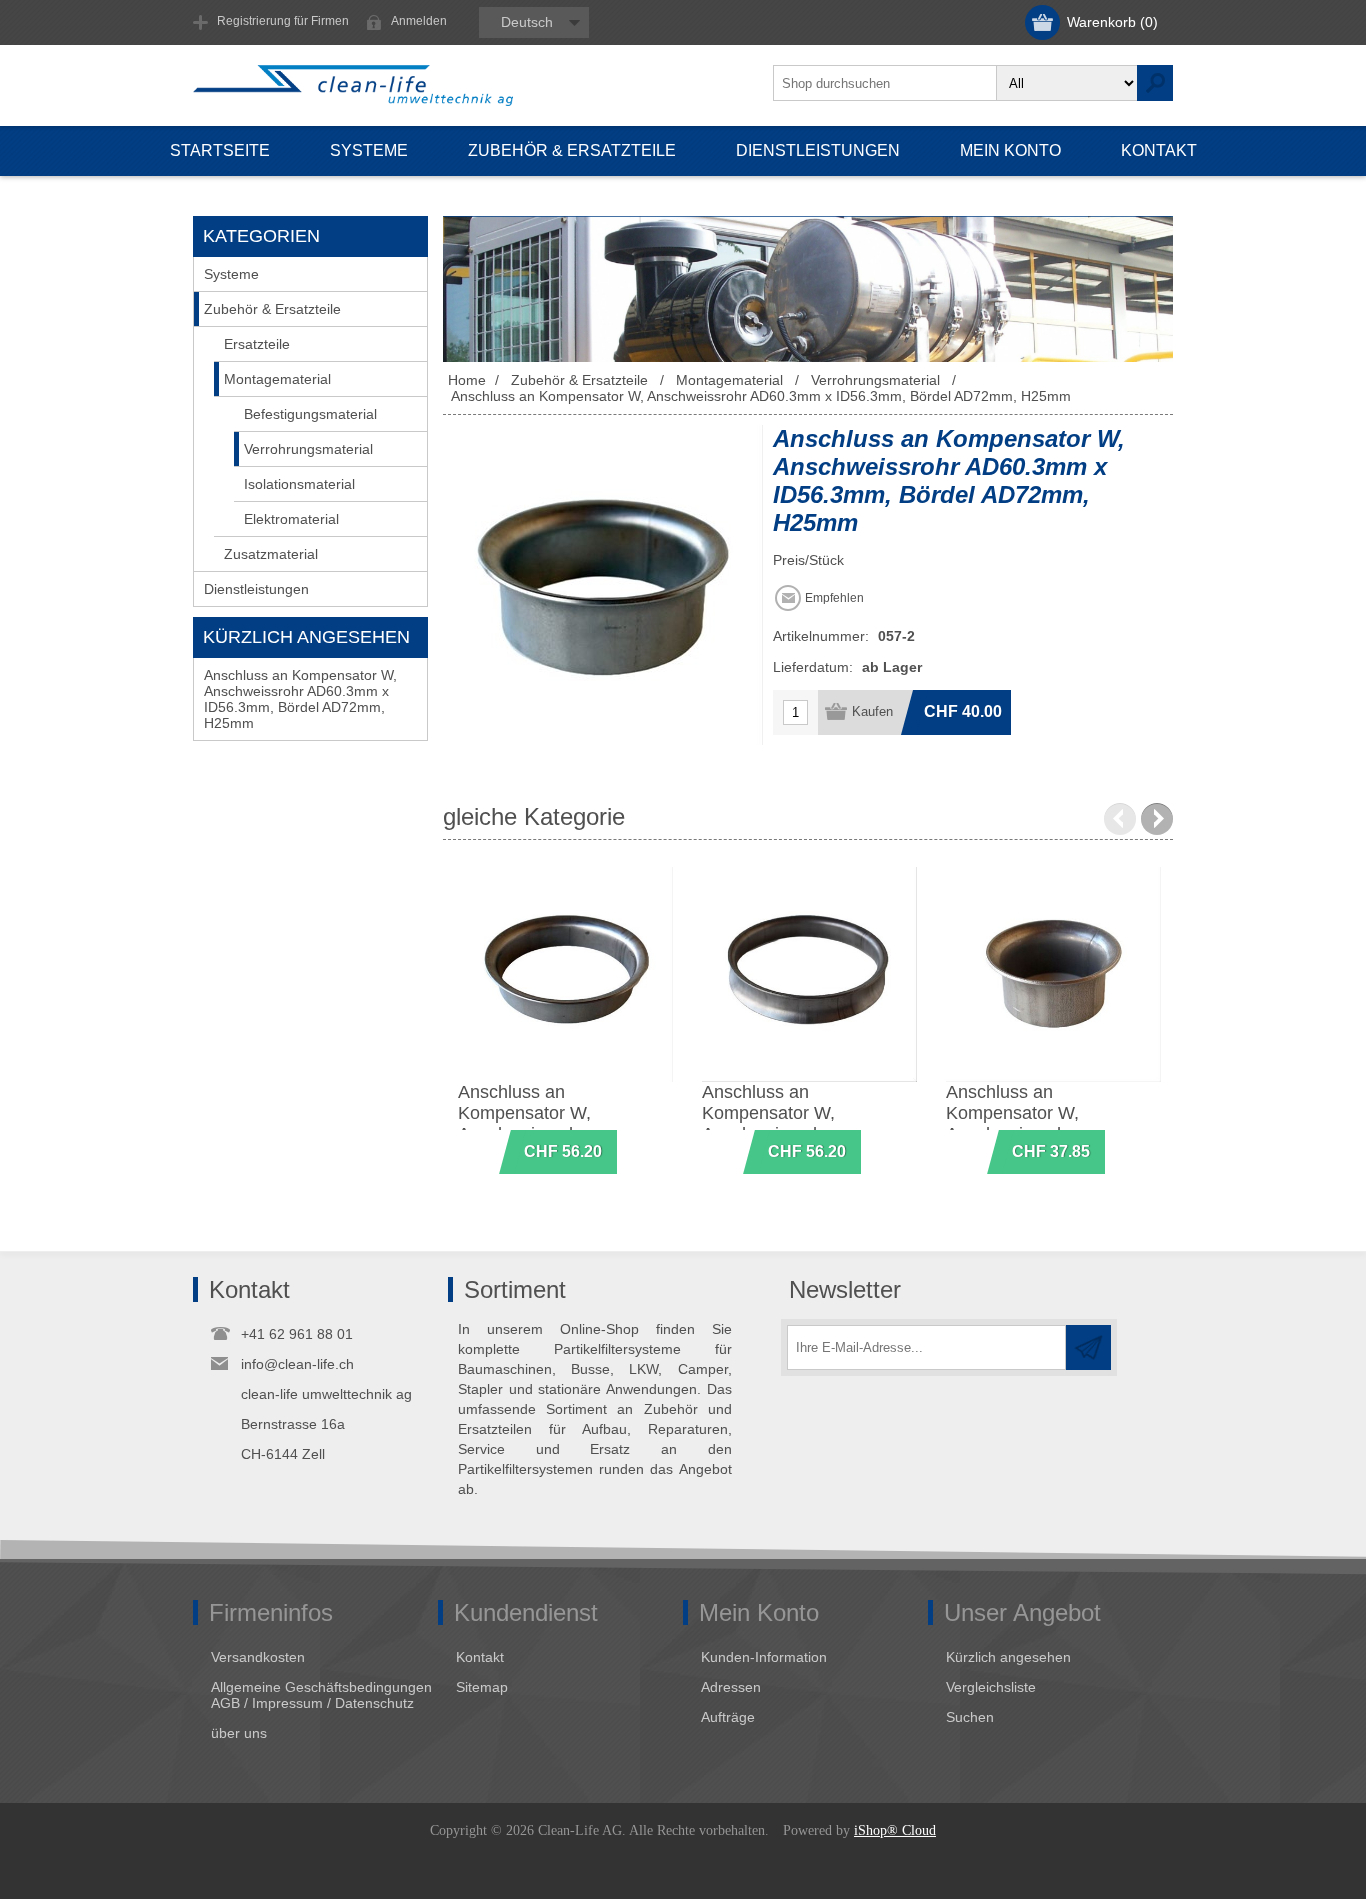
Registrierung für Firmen (283, 21)
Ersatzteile (257, 344)
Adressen (731, 1687)
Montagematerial (277, 379)
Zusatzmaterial (271, 554)
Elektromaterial (291, 519)
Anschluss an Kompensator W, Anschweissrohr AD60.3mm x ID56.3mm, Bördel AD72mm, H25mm (300, 699)
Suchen (970, 1717)
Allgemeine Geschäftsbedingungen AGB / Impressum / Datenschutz (321, 1695)
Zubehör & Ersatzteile (272, 309)
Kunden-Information (764, 1657)
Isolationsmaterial (299, 484)
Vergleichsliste (991, 1687)
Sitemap (482, 1687)
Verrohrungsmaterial (308, 449)
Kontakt (480, 1657)
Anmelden (419, 21)
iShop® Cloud (895, 1830)
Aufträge (728, 1717)
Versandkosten (258, 1657)
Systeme (231, 274)
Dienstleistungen (256, 589)
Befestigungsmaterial (310, 414)
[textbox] (885, 83)
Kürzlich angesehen (1008, 1657)
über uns (239, 1733)
